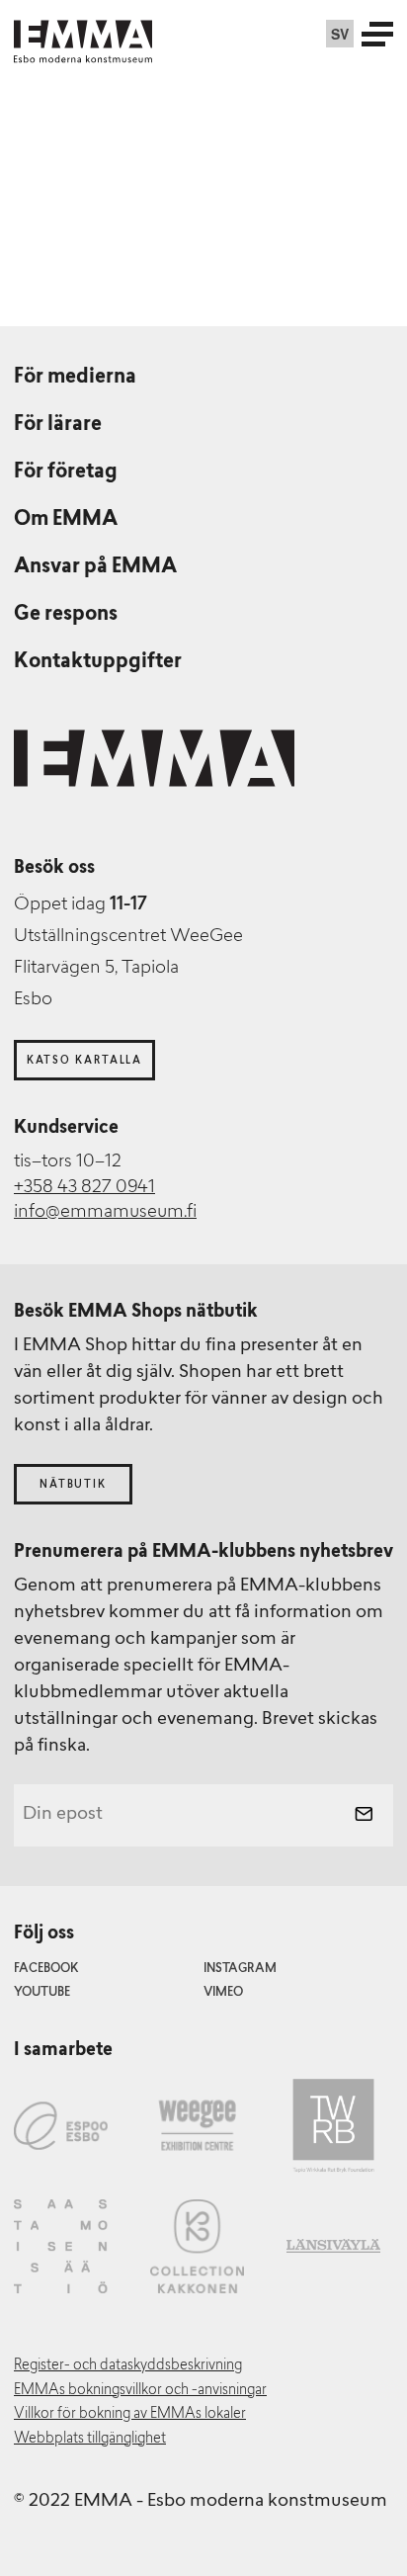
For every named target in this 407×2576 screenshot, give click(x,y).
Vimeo (223, 1993)
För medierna (75, 378)
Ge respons (66, 615)
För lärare (58, 425)
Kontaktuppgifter (98, 662)
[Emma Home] (83, 34)
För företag (66, 472)
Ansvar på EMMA (95, 567)
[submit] (364, 1816)
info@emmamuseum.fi (105, 1213)
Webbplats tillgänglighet (90, 2439)
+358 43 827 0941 (84, 1188)
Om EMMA (66, 520)
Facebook (46, 1969)
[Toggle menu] (377, 34)
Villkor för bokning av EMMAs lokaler (130, 2414)
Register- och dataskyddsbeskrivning (128, 2366)
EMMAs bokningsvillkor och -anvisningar (140, 2391)
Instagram (240, 1969)
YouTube (42, 1993)
